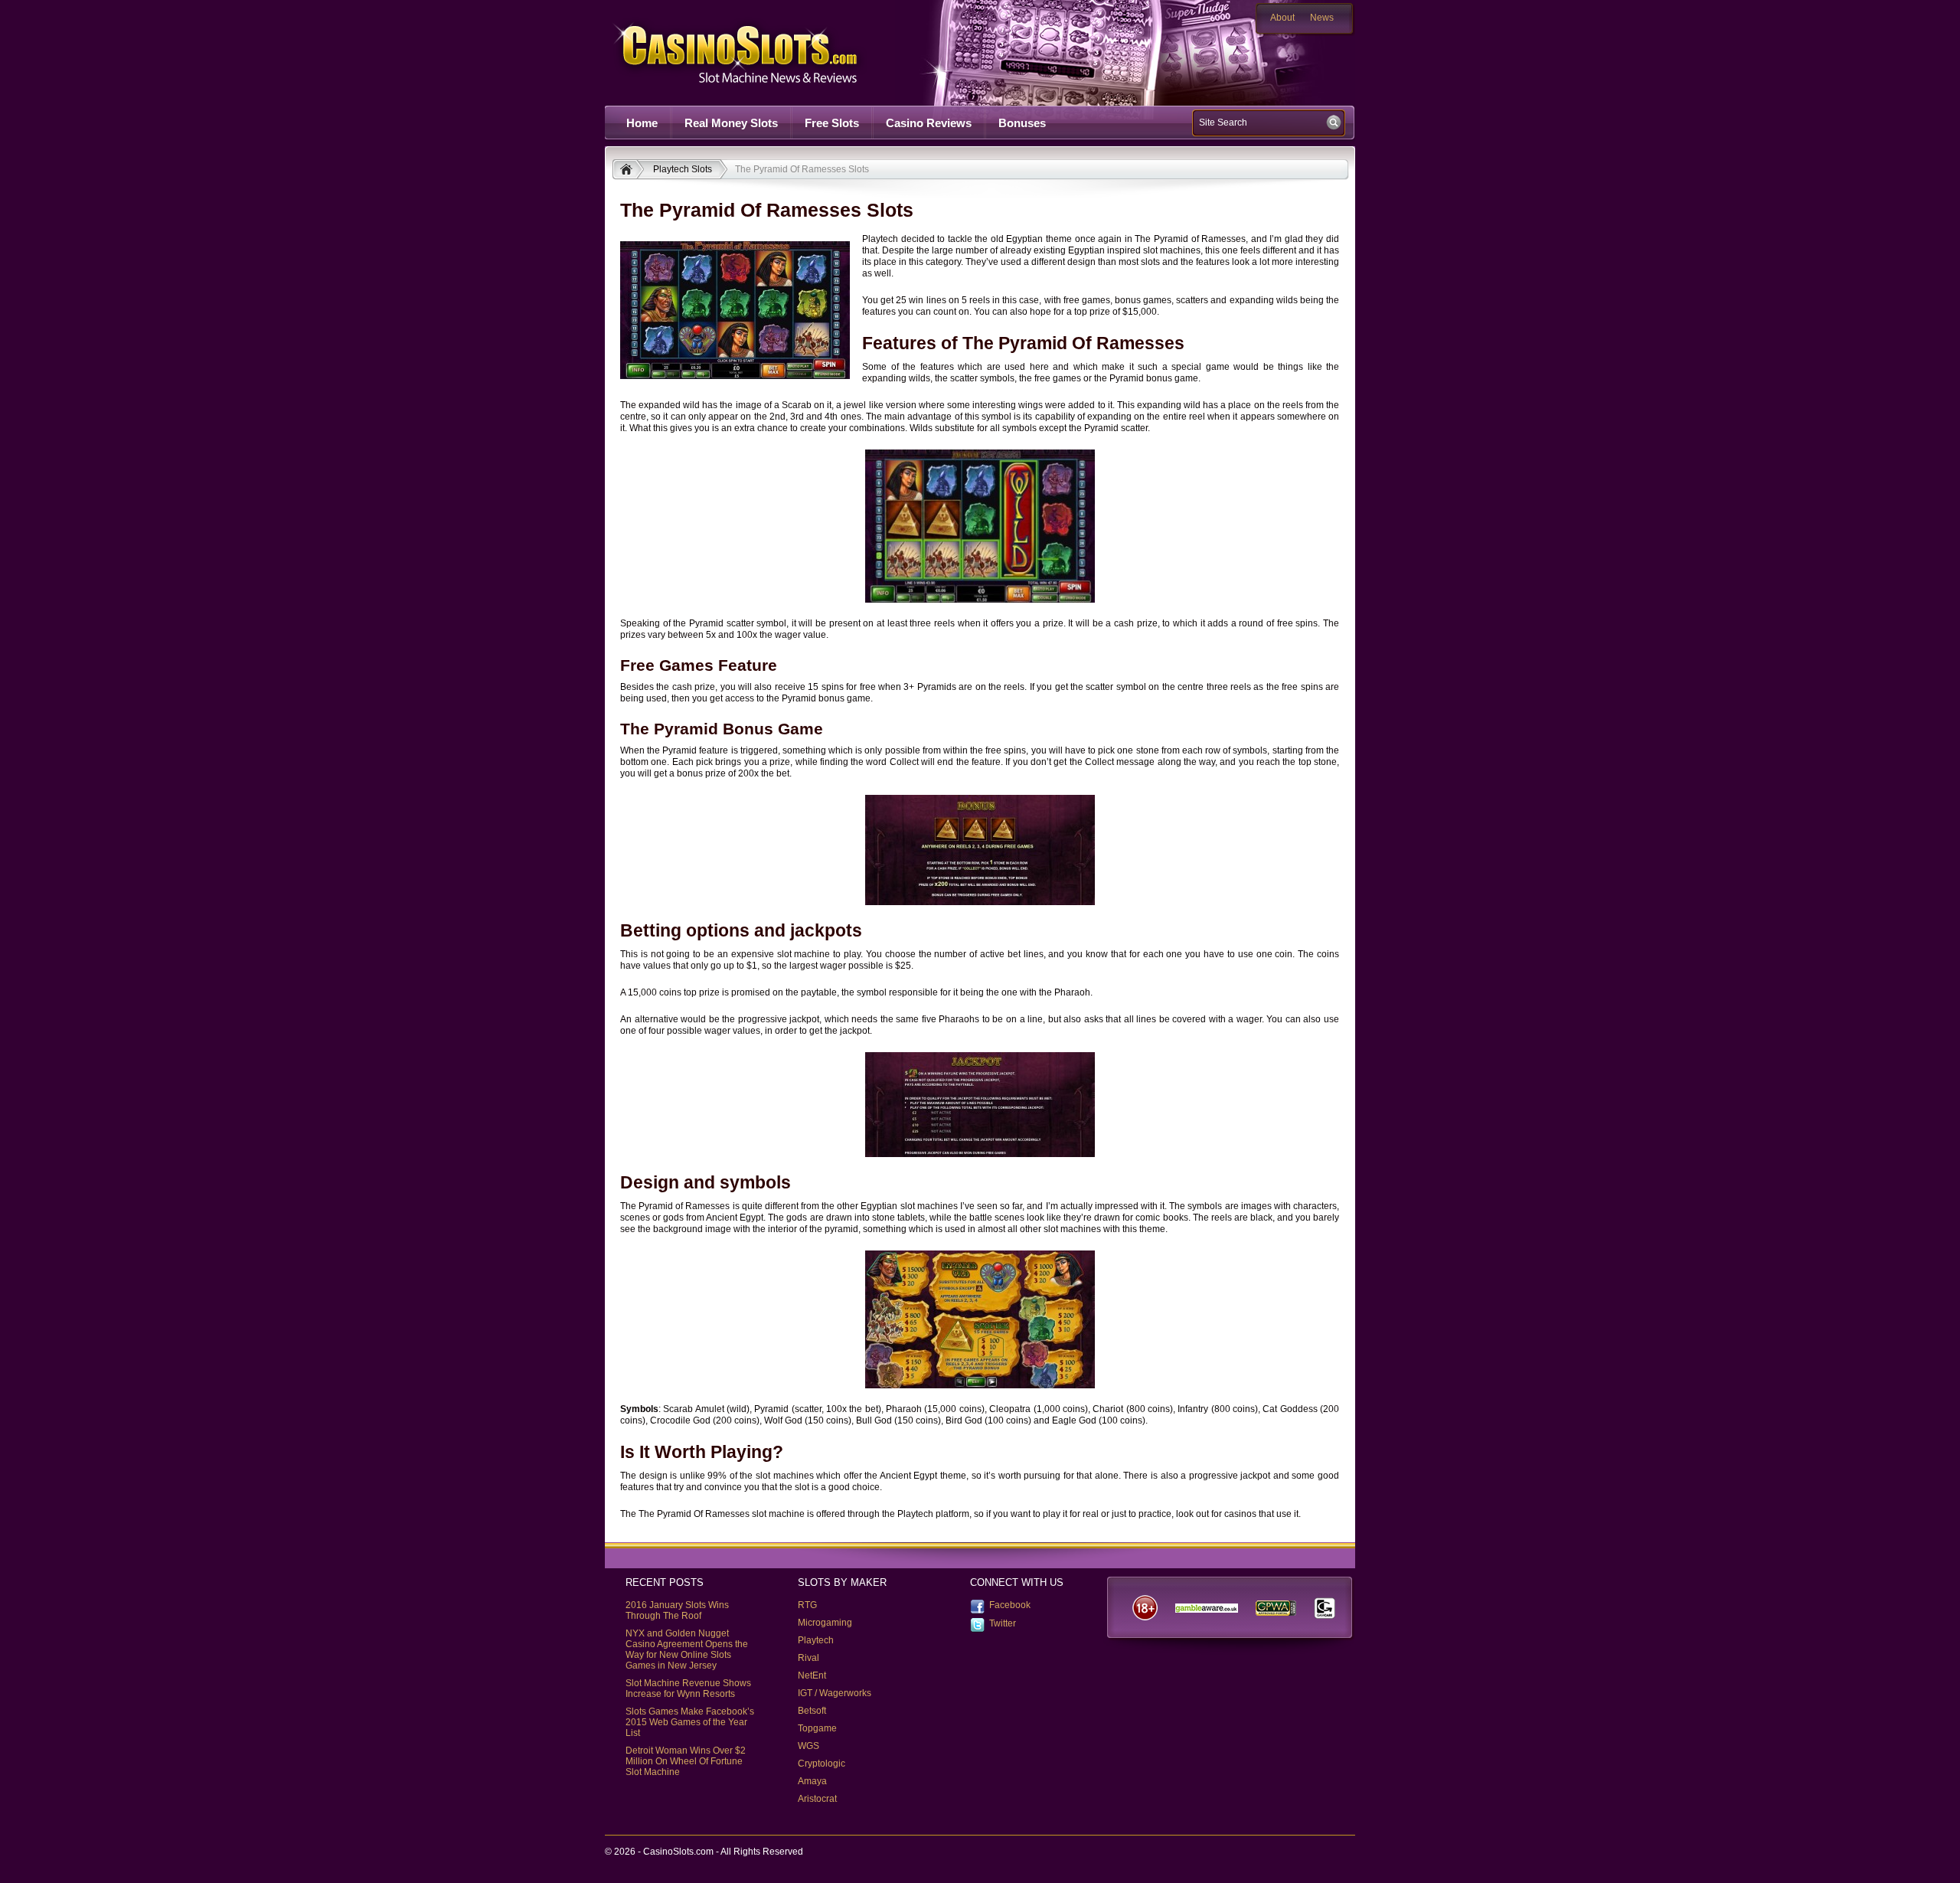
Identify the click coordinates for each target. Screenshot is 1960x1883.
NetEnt (812, 1675)
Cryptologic (822, 1764)
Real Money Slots (731, 123)
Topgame (817, 1728)
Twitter (1003, 1623)
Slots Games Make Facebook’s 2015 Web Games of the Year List (690, 1722)
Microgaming (825, 1623)
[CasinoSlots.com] (628, 171)
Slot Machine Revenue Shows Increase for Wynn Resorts (688, 1688)
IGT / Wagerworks (835, 1693)
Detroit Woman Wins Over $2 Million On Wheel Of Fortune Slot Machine (686, 1761)
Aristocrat (817, 1799)
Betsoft (812, 1711)
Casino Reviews (929, 123)
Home (642, 123)
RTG (807, 1605)
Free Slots (832, 123)
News (1322, 18)
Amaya (812, 1781)
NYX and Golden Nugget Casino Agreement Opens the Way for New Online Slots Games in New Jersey (687, 1649)
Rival (808, 1658)
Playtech (816, 1640)
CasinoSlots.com (763, 52)
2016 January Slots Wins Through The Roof (677, 1610)
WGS (808, 1746)
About (1282, 18)
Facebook (1010, 1605)
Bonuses (1022, 123)
